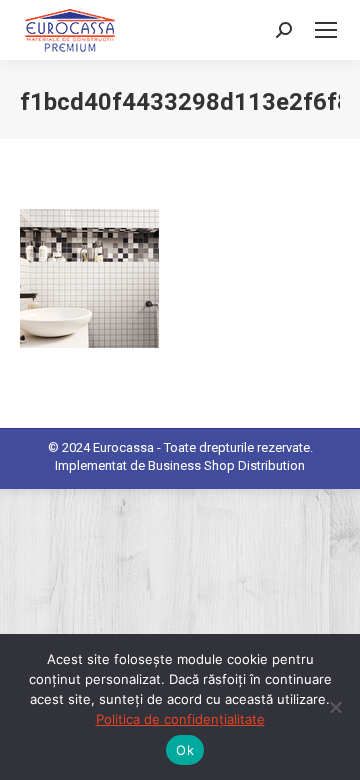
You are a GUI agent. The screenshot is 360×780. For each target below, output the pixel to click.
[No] (335, 707)
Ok (185, 750)
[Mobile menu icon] (326, 30)
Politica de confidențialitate (180, 719)
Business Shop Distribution (226, 465)
